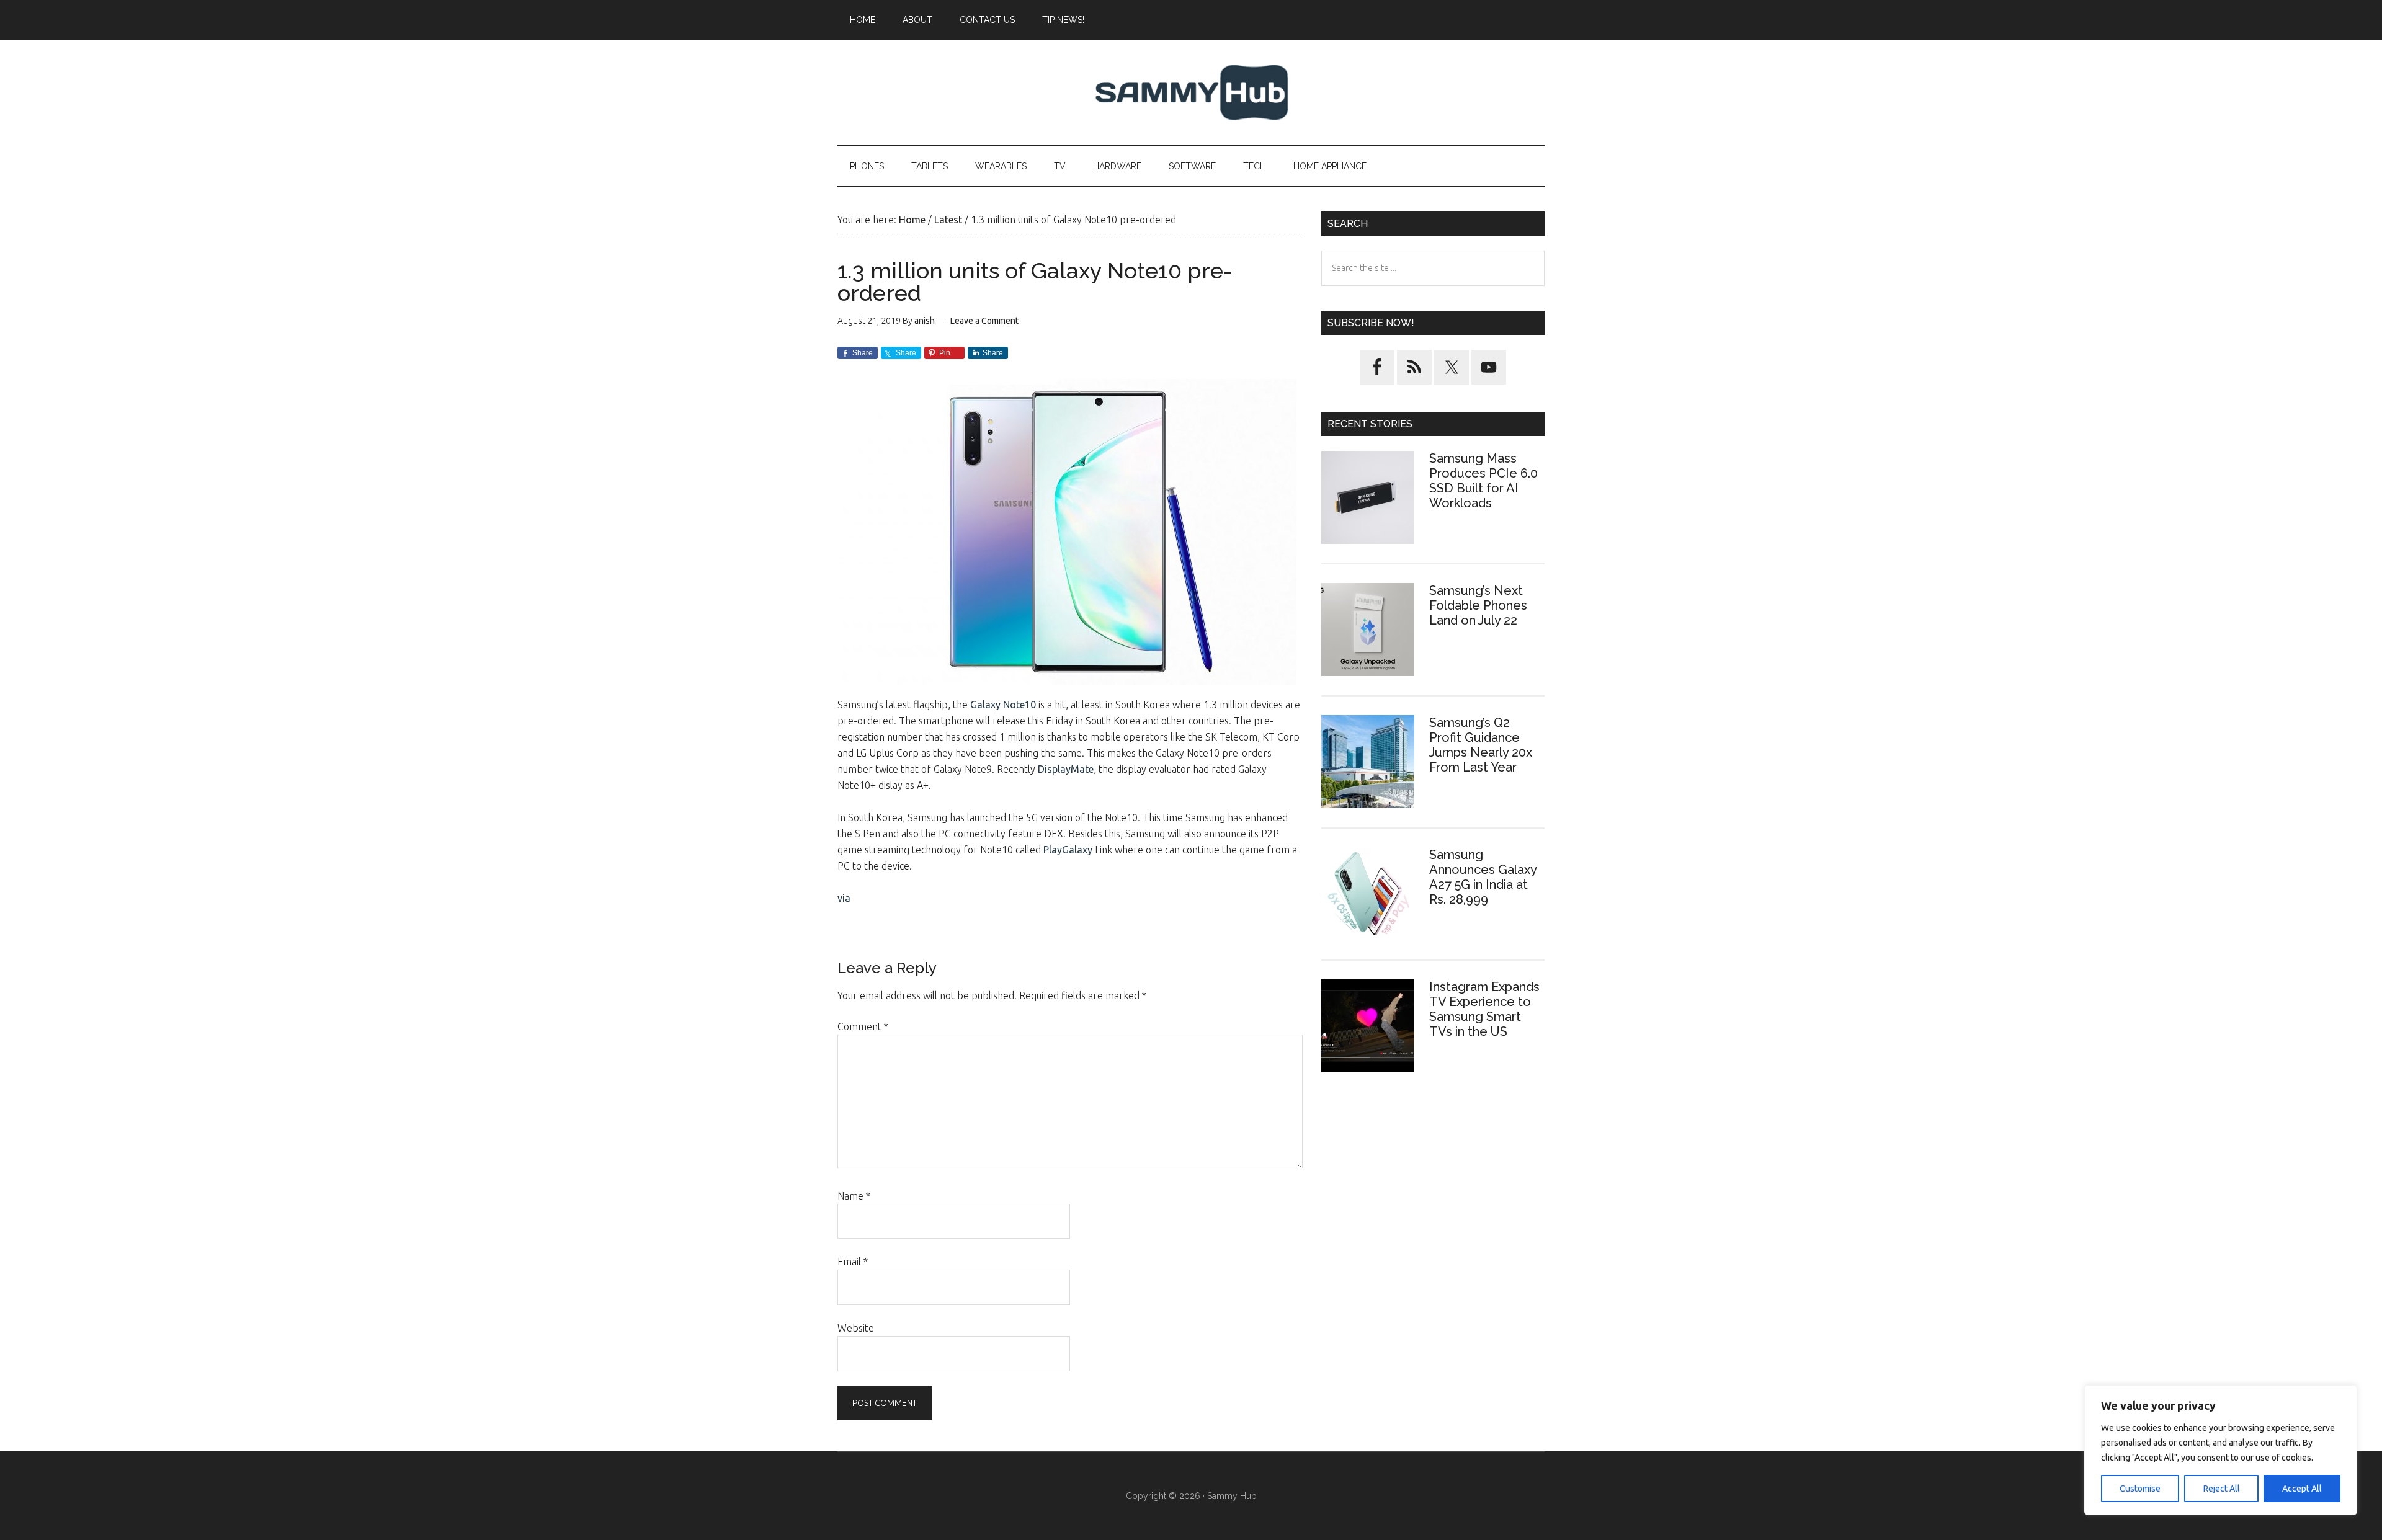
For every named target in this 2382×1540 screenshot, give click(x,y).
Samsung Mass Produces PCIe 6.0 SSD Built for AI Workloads (1483, 481)
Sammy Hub (1191, 92)
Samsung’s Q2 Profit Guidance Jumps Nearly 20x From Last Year (1481, 745)
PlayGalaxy (1069, 850)
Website (856, 1328)
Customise (2140, 1489)
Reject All (2222, 1489)
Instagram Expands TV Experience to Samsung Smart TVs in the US (1484, 1009)
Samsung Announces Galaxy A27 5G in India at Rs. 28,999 (1483, 877)
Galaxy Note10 (1004, 705)
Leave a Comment (984, 321)
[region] (2221, 1450)
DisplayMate (1066, 769)
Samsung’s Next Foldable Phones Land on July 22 (1478, 605)
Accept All (2302, 1489)
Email (853, 1262)
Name (854, 1196)
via (844, 898)
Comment (863, 1026)
